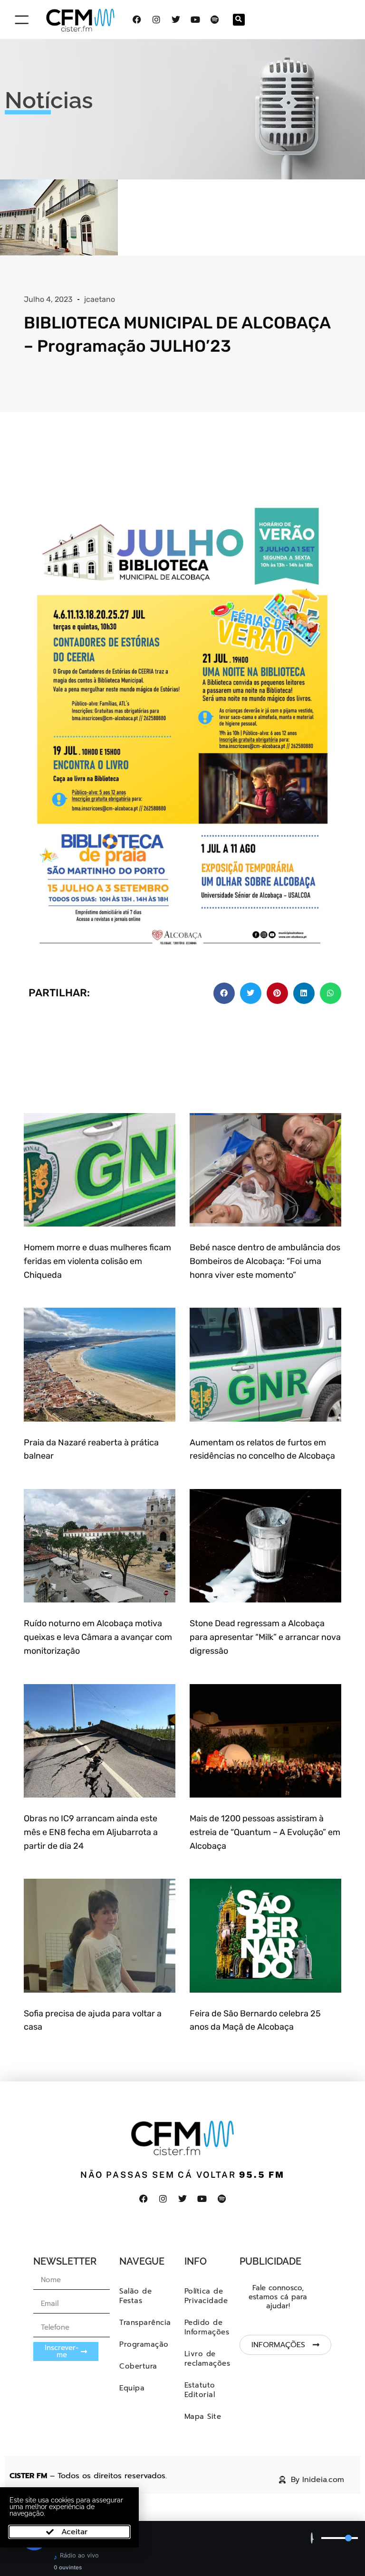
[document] (182, 1288)
